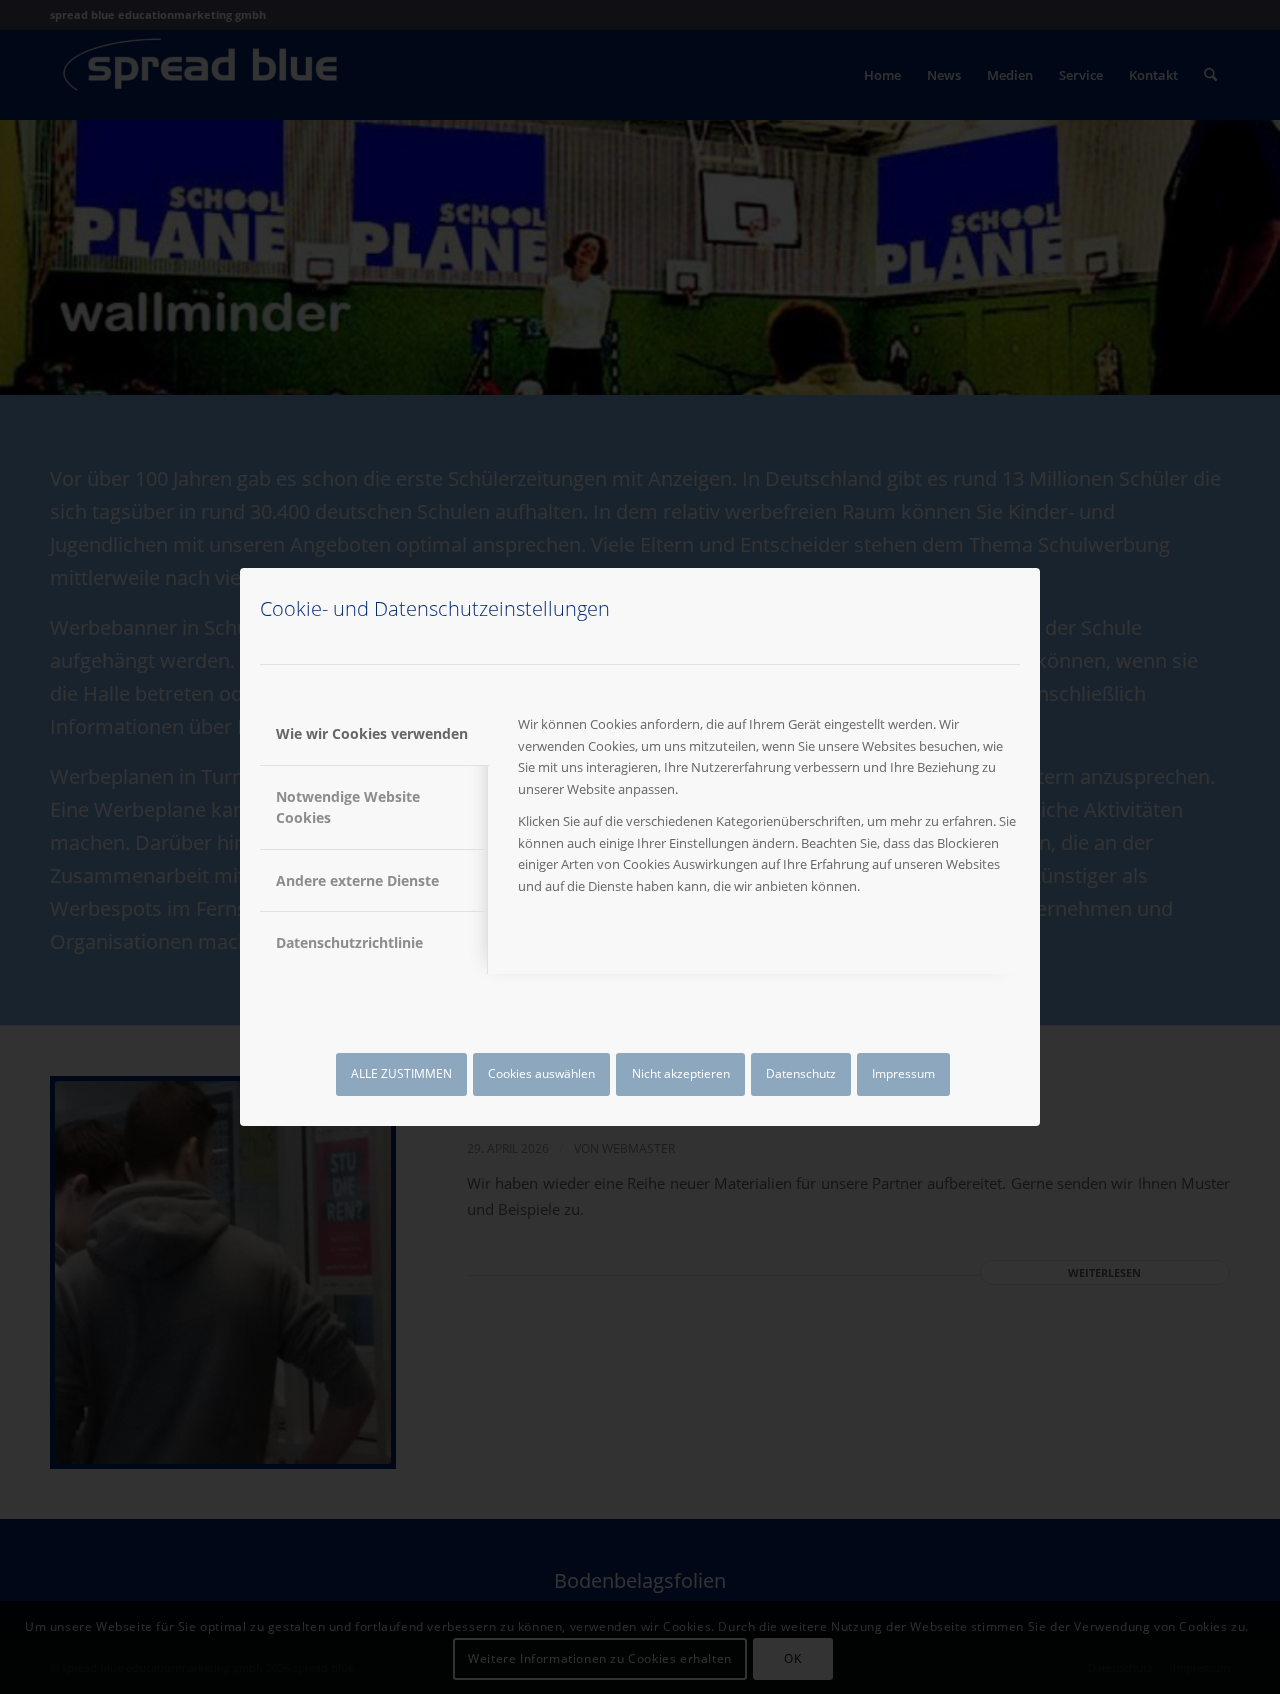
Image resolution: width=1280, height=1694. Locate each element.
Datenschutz (801, 1073)
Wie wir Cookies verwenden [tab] (372, 733)
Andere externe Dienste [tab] (357, 880)
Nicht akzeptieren (681, 1073)
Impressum (903, 1073)
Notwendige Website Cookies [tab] (348, 807)
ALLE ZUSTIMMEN (401, 1073)
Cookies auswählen (541, 1073)
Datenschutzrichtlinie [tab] (349, 942)
